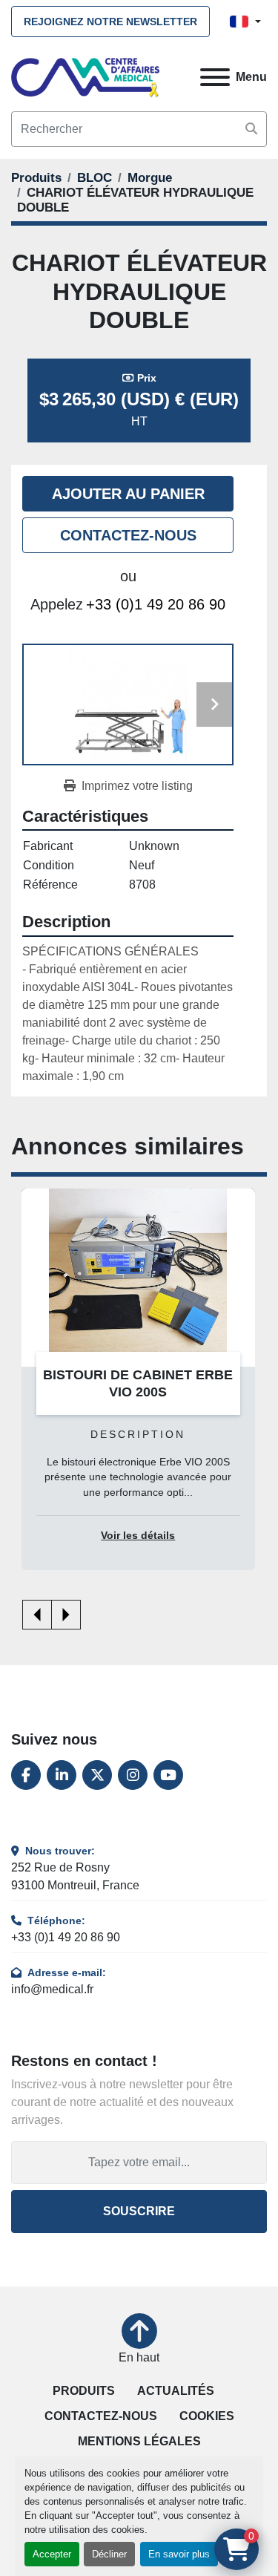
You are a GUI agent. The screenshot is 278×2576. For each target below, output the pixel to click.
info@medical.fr (52, 1989)
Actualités (176, 2391)
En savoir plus (179, 2554)
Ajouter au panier (128, 494)
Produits (84, 2391)
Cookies (207, 2416)
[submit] (251, 129)
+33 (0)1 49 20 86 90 (156, 604)
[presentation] (37, 1615)
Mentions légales (139, 2441)
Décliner (109, 2554)
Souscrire (139, 2211)
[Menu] (215, 77)
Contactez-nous (128, 535)
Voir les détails (138, 1536)
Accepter (52, 2554)
